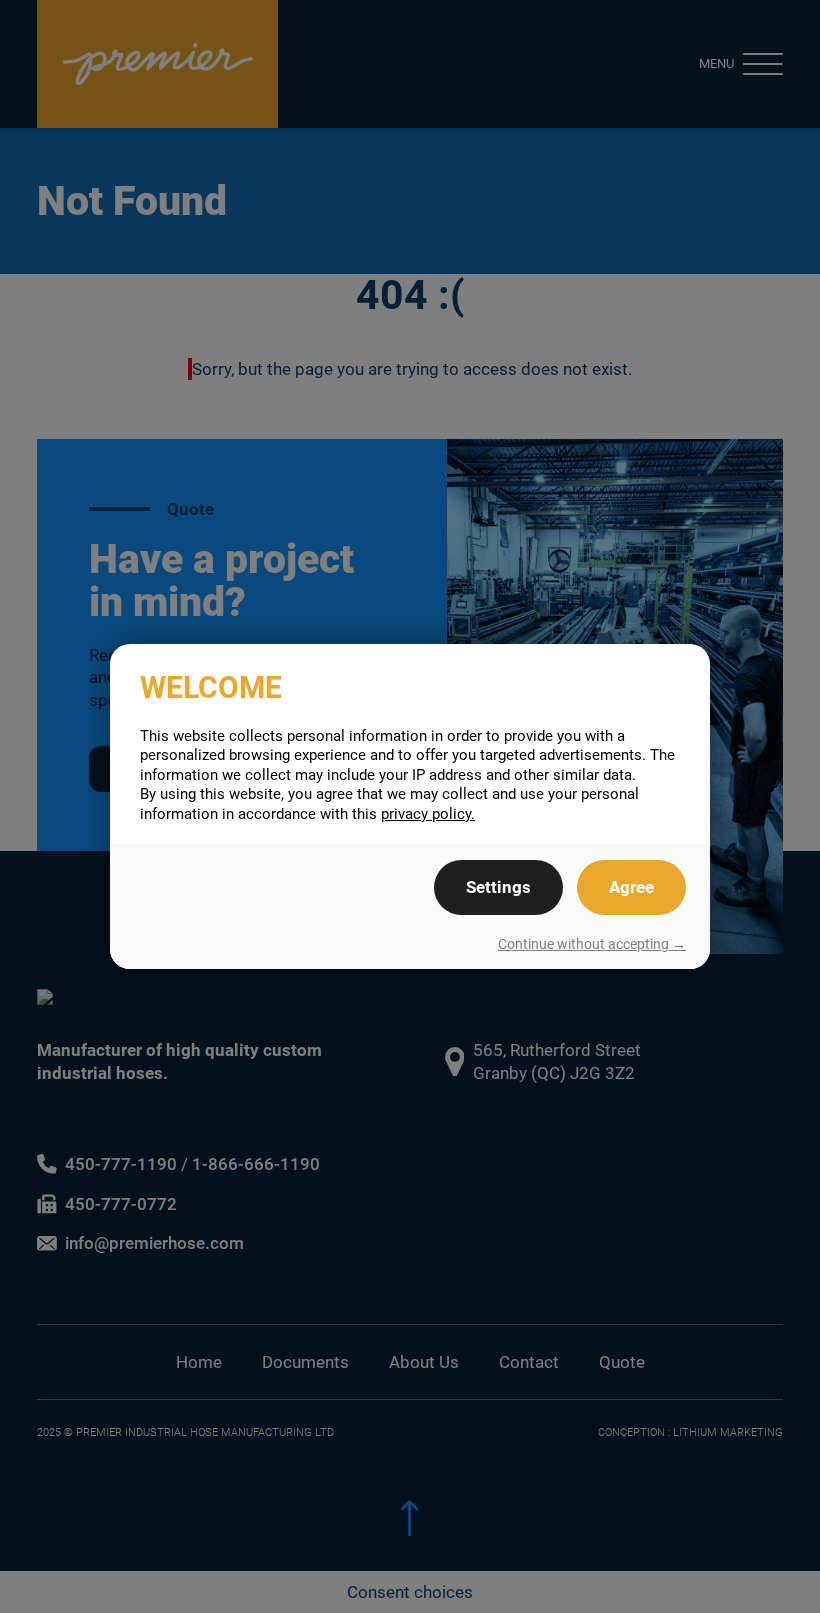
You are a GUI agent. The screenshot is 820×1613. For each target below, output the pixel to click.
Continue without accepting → (592, 944)
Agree (631, 887)
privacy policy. (428, 814)
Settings (498, 887)
